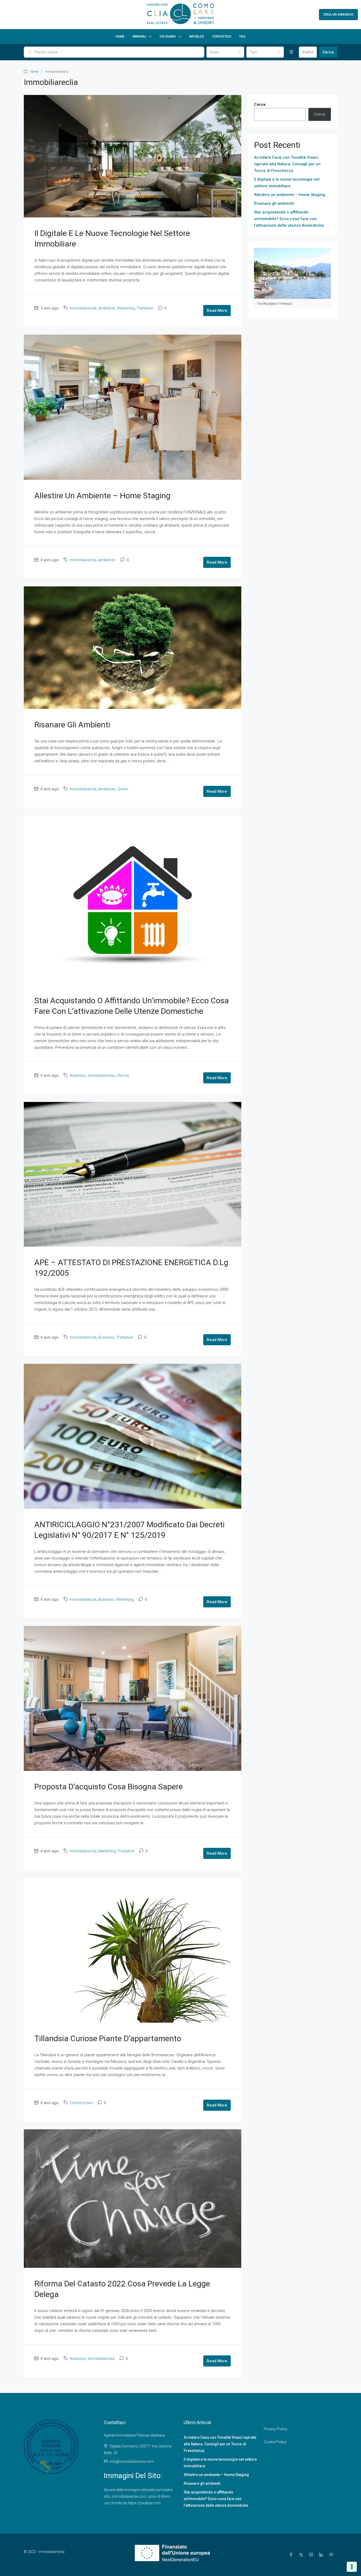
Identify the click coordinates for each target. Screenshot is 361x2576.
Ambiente (107, 308)
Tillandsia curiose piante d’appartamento (108, 2038)
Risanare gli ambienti (72, 725)
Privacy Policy (276, 2429)
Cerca (328, 52)
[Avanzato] (291, 52)
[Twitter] (302, 2555)
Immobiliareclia (83, 308)
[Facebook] (292, 2555)
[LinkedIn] (322, 2555)
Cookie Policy (275, 2442)
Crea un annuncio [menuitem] (338, 15)
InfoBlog (197, 37)
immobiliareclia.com (129, 2496)
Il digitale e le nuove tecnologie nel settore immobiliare (287, 183)
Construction (81, 2103)
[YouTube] (332, 2555)
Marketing (126, 308)
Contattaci (222, 37)
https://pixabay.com (145, 2503)
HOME (120, 37)
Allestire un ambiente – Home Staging (102, 496)
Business (78, 1075)
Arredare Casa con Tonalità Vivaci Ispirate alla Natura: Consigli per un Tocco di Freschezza (287, 164)
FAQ (242, 37)
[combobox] (225, 52)
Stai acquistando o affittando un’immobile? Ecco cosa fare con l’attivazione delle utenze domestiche (289, 219)
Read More (217, 311)
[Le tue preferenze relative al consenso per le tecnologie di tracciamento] (352, 2567)
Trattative (145, 308)
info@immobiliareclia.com (132, 2461)
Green (123, 789)
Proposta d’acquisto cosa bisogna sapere (109, 1787)
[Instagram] (312, 2555)
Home (34, 72)
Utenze (123, 1075)
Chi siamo (168, 37)
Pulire (308, 52)
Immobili (139, 37)
